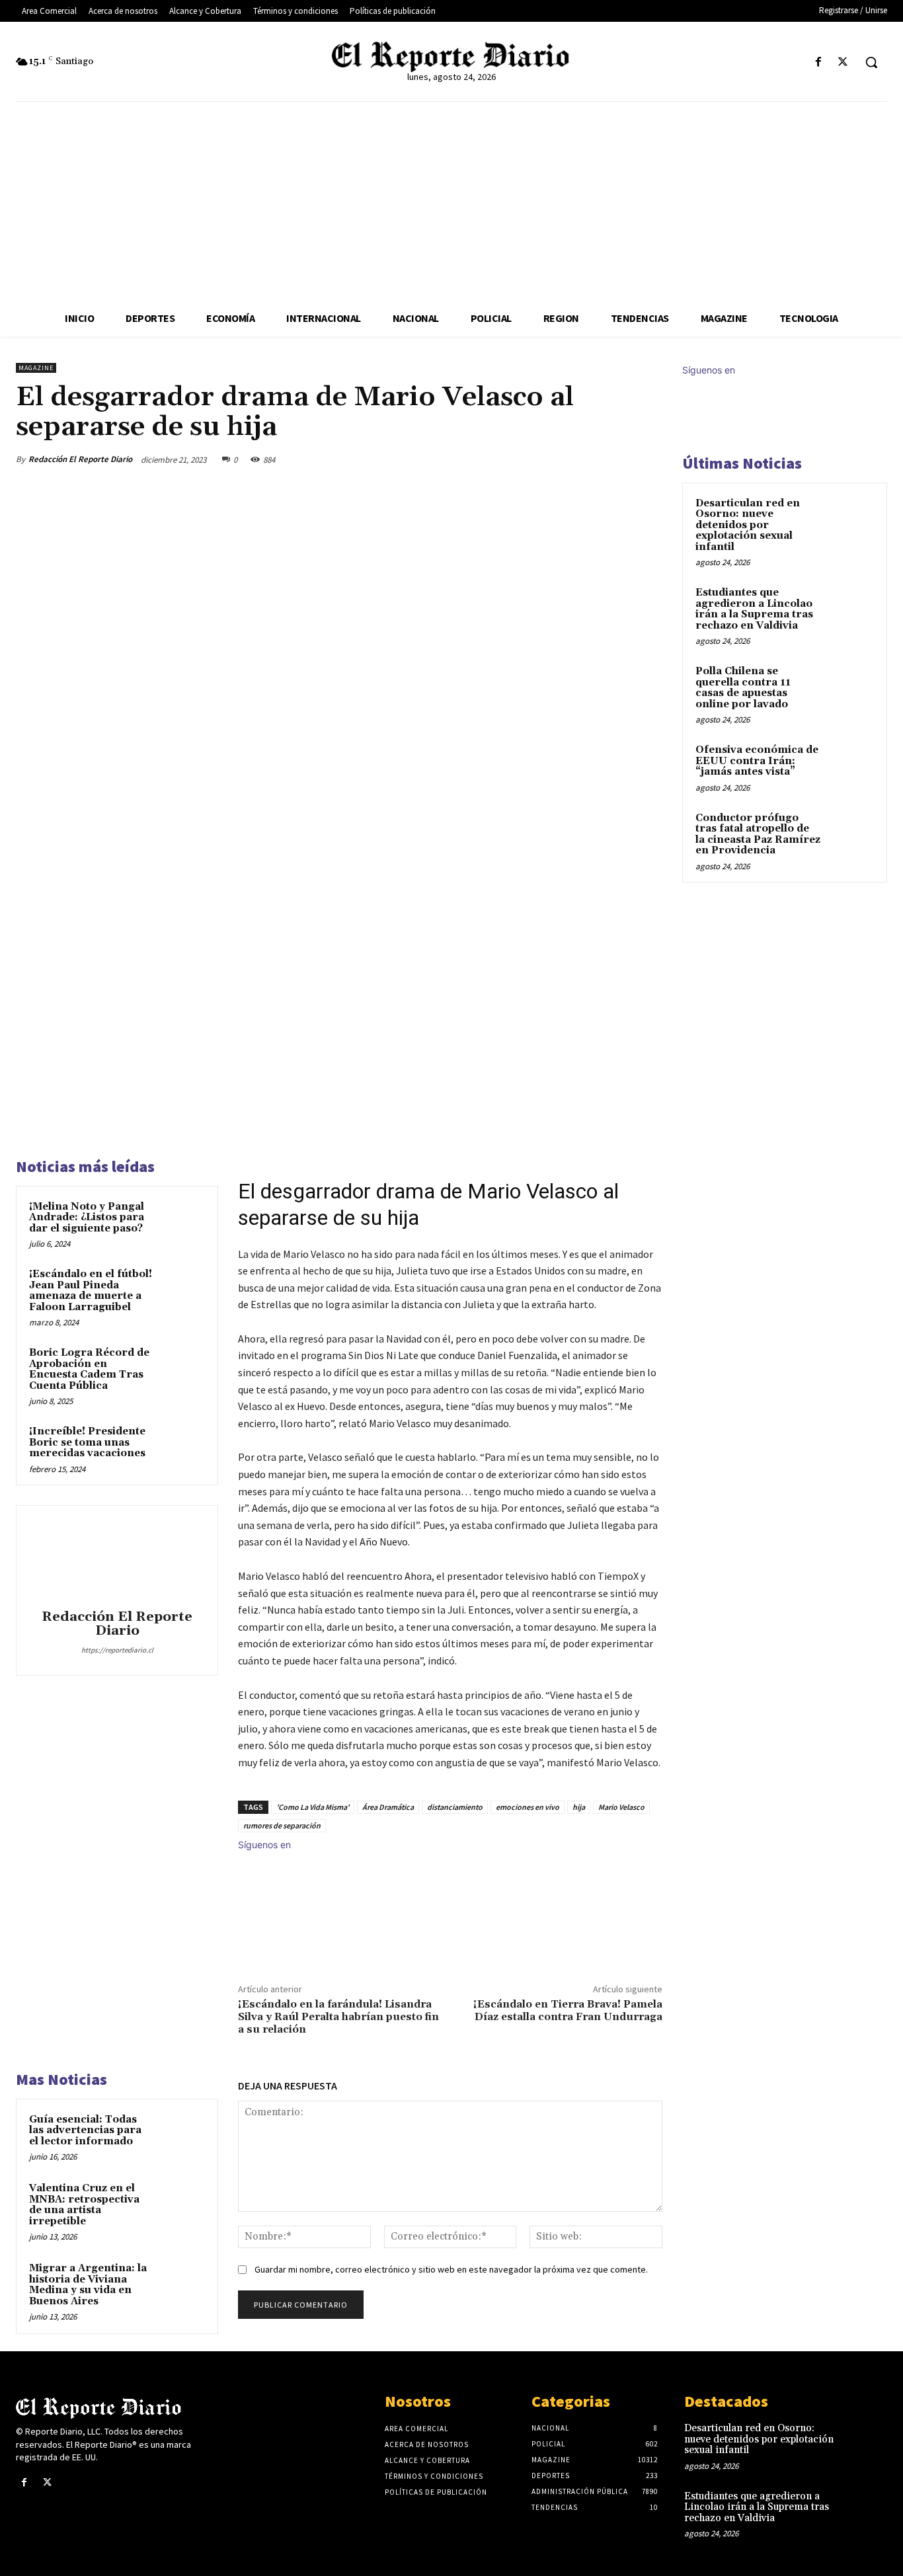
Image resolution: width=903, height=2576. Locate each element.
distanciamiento (455, 1807)
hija (579, 1807)
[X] (843, 62)
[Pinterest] (587, 459)
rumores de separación (282, 1825)
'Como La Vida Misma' (313, 1807)
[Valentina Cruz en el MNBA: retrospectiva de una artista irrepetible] (182, 2204)
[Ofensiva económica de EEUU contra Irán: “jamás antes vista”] (851, 765)
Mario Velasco (621, 1807)
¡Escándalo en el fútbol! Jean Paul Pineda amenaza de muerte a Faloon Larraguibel (91, 1291)
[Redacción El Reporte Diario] (117, 1559)
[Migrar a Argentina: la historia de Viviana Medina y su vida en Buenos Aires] (182, 2283)
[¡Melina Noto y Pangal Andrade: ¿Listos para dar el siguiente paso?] (182, 1222)
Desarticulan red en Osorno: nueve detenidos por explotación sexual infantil (748, 525)
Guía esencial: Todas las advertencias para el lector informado (85, 2130)
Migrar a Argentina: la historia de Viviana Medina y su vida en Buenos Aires (88, 2285)
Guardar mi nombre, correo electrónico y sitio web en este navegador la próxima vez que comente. (451, 2269)
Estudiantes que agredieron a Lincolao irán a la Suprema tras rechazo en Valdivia (754, 609)
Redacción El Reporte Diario (80, 459)
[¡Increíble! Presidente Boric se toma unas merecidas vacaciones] (182, 1447)
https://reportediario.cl (117, 1650)
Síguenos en (264, 1845)
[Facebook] (819, 62)
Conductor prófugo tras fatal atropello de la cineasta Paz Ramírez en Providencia (758, 835)
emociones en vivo (528, 1807)
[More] (648, 459)
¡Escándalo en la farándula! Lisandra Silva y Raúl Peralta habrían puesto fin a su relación (338, 2017)
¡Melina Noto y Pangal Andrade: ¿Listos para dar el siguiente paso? (87, 1218)
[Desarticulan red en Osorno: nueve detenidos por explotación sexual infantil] (851, 519)
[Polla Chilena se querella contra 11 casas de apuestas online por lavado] (851, 687)
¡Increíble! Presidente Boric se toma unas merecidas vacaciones (87, 1442)
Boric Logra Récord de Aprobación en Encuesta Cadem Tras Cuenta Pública (89, 1369)
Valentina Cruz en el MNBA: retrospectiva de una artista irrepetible (84, 2205)
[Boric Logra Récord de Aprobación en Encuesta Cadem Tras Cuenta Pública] (182, 1368)
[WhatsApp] (617, 459)
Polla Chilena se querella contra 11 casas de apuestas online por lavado (743, 688)
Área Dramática (388, 1807)
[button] (871, 62)
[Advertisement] (451, 201)
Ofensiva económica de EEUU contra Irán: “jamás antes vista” (757, 761)
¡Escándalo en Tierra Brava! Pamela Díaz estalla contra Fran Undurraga (568, 2010)
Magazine (36, 368)
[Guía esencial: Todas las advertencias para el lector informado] (182, 2135)
